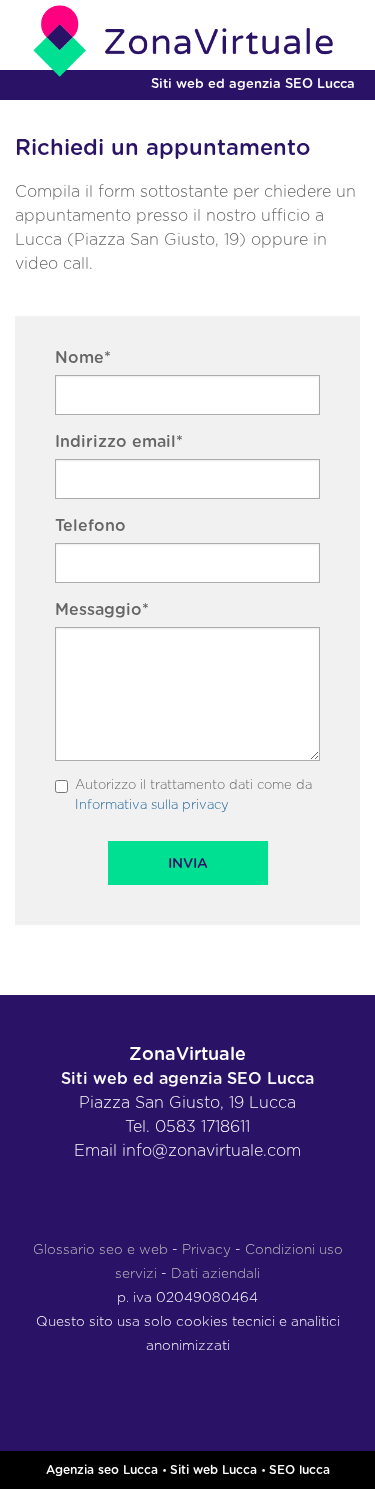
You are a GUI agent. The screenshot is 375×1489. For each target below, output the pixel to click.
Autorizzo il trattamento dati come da (193, 795)
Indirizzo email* (119, 442)
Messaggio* (102, 610)
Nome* (83, 358)
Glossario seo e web (100, 1250)
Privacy (206, 1250)
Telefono (90, 526)
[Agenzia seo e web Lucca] (187, 41)
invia (188, 864)
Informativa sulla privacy (152, 805)
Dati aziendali (215, 1274)
